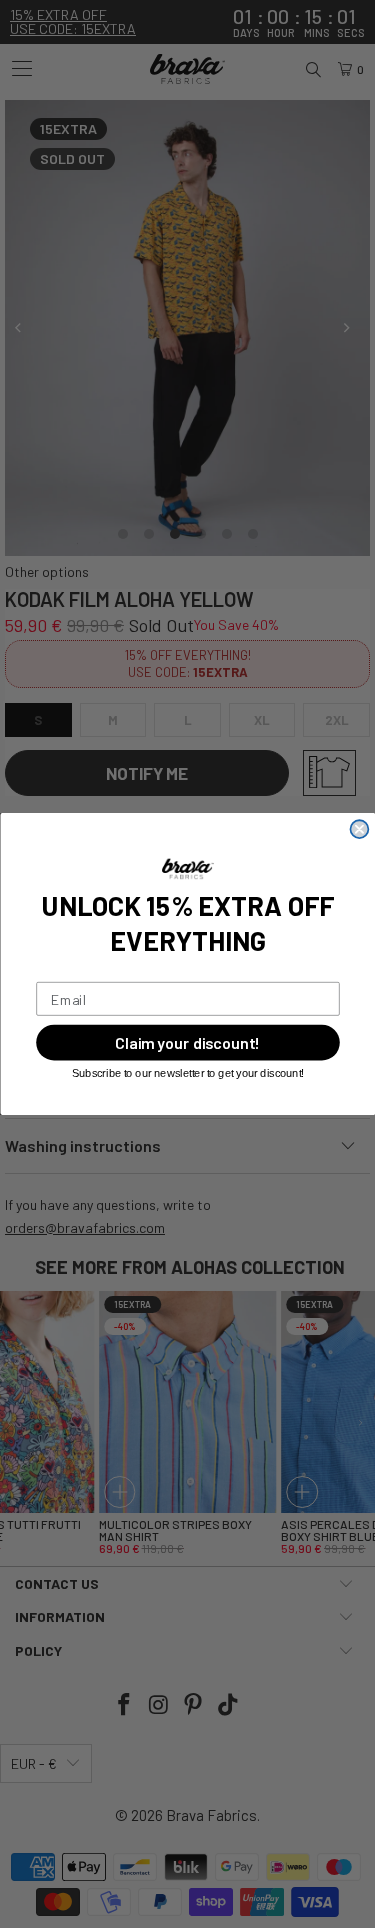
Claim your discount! (188, 1043)
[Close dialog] (359, 829)
